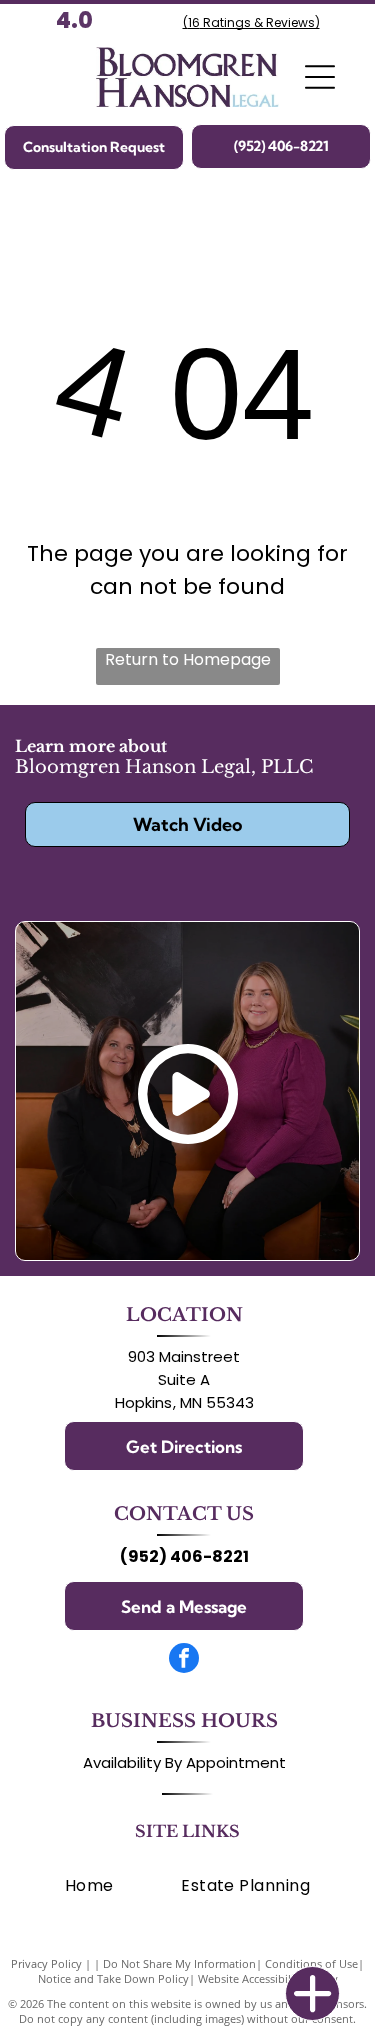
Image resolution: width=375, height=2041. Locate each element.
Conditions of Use (311, 1963)
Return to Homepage (188, 659)
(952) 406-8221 (184, 1556)
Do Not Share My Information (179, 1963)
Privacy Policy (46, 1963)
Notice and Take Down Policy (113, 1978)
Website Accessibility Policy (268, 1978)
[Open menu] (320, 77)
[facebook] (184, 1660)
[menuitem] (89, 1885)
